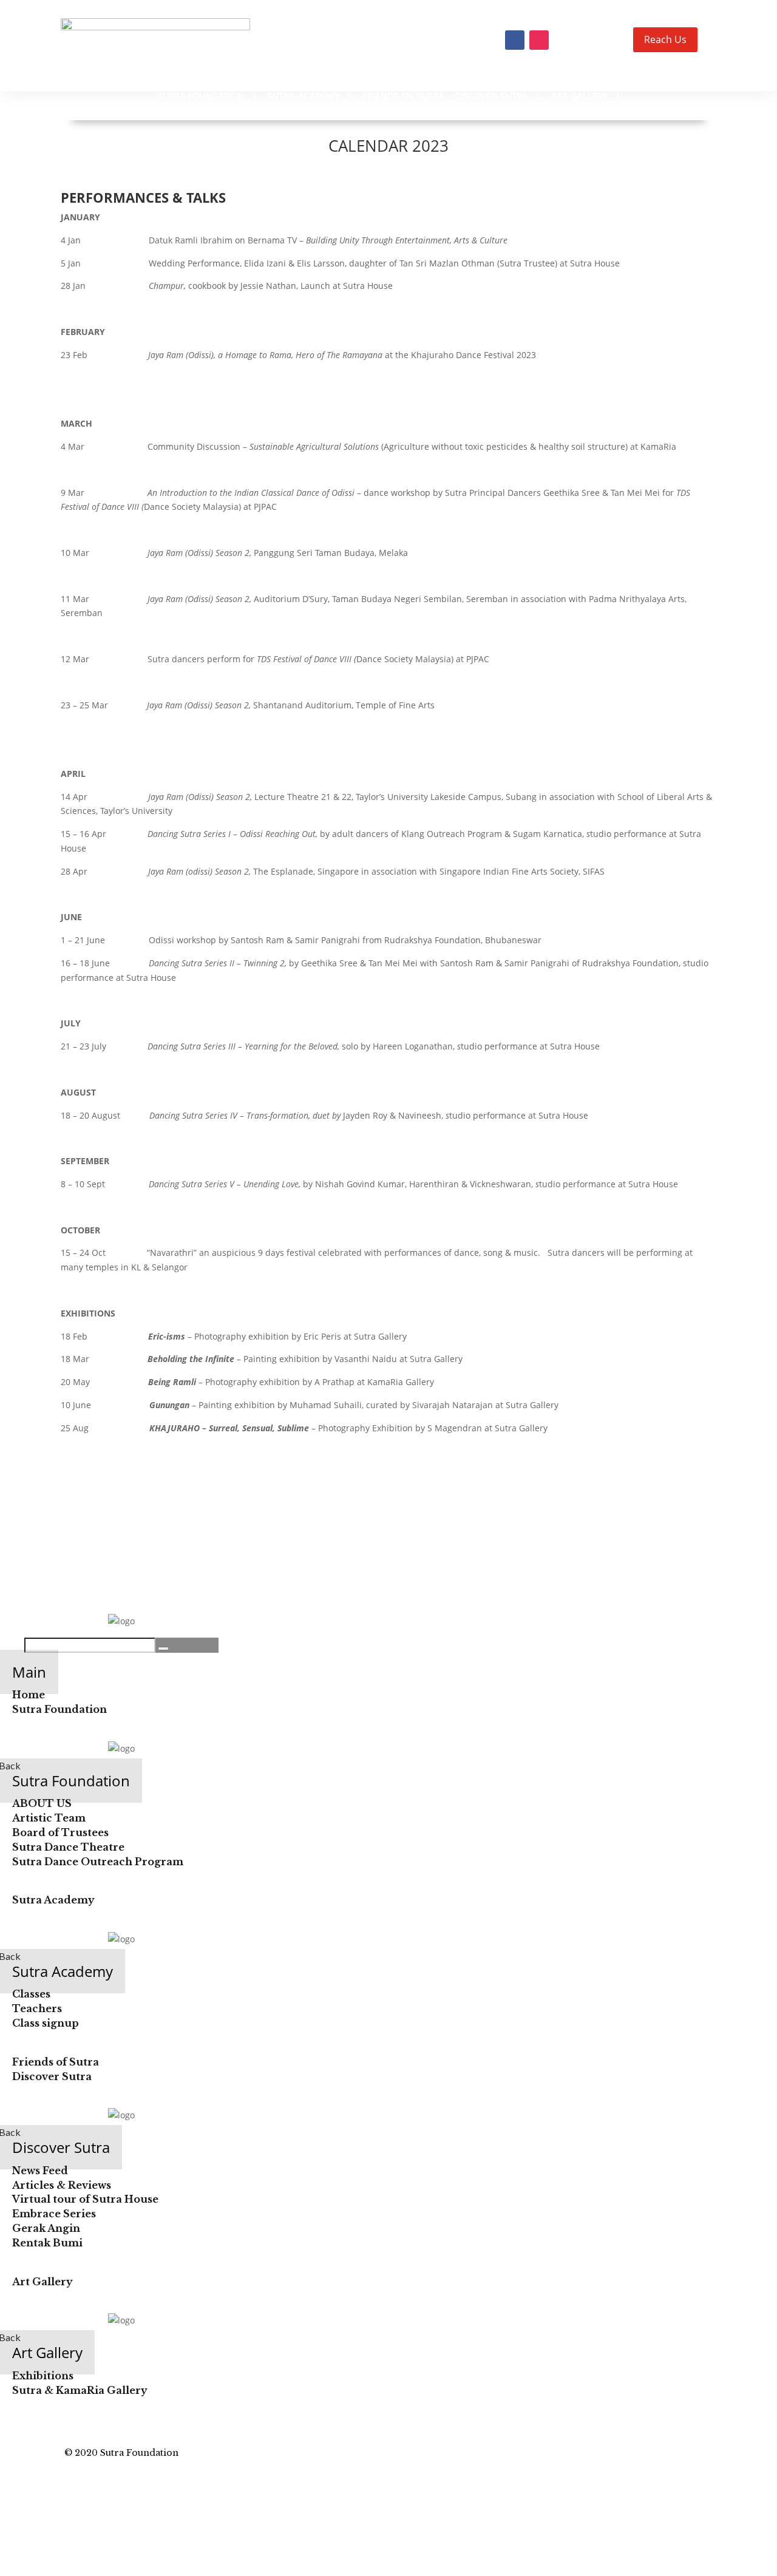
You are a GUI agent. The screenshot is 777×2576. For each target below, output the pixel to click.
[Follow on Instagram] (539, 40)
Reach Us (665, 39)
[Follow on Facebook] (515, 40)
